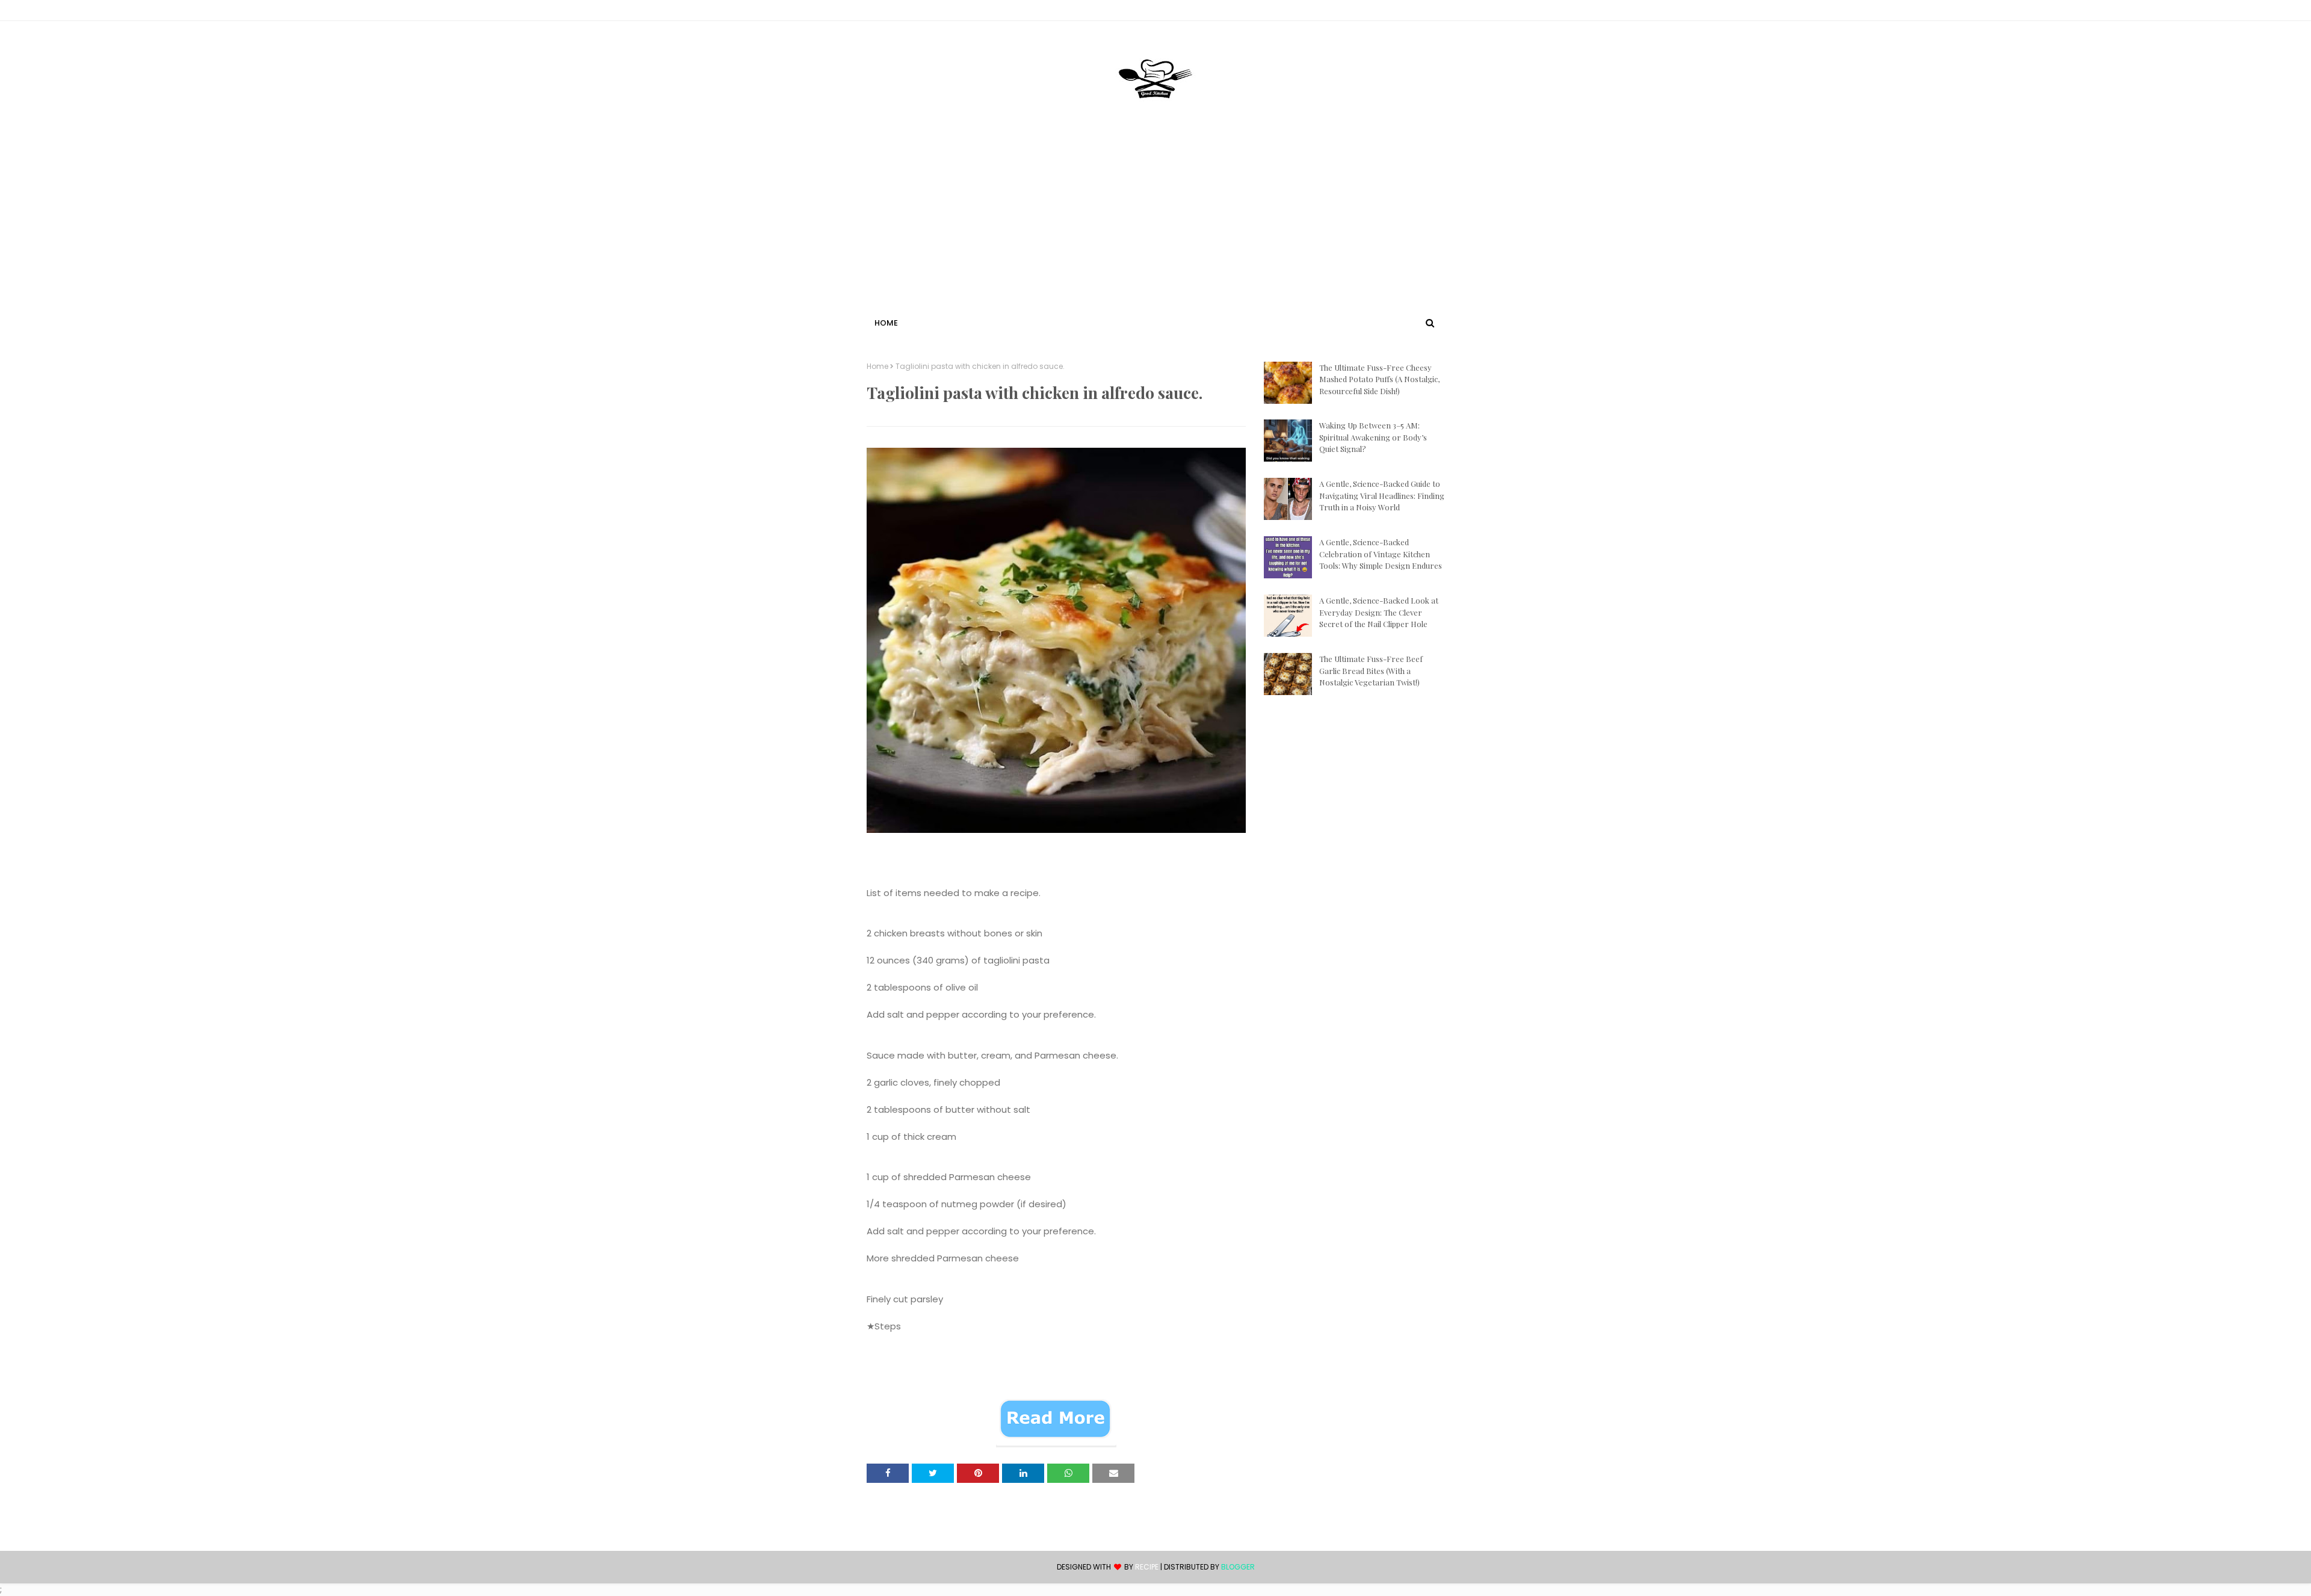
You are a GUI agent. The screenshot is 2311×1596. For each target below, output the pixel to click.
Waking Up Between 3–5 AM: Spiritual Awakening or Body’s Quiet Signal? (1373, 437)
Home (877, 367)
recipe (1147, 1567)
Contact (885, 12)
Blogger (1238, 1567)
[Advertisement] (1155, 224)
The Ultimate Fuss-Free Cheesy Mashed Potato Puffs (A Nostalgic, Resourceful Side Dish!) (1379, 379)
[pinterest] (1439, 13)
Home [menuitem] (886, 323)
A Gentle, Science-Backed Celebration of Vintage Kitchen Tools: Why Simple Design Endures (1381, 554)
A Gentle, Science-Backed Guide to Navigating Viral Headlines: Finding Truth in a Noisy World (1382, 495)
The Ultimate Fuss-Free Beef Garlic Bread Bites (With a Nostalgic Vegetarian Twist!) (1371, 670)
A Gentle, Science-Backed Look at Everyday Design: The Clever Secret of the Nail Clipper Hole (1379, 612)
